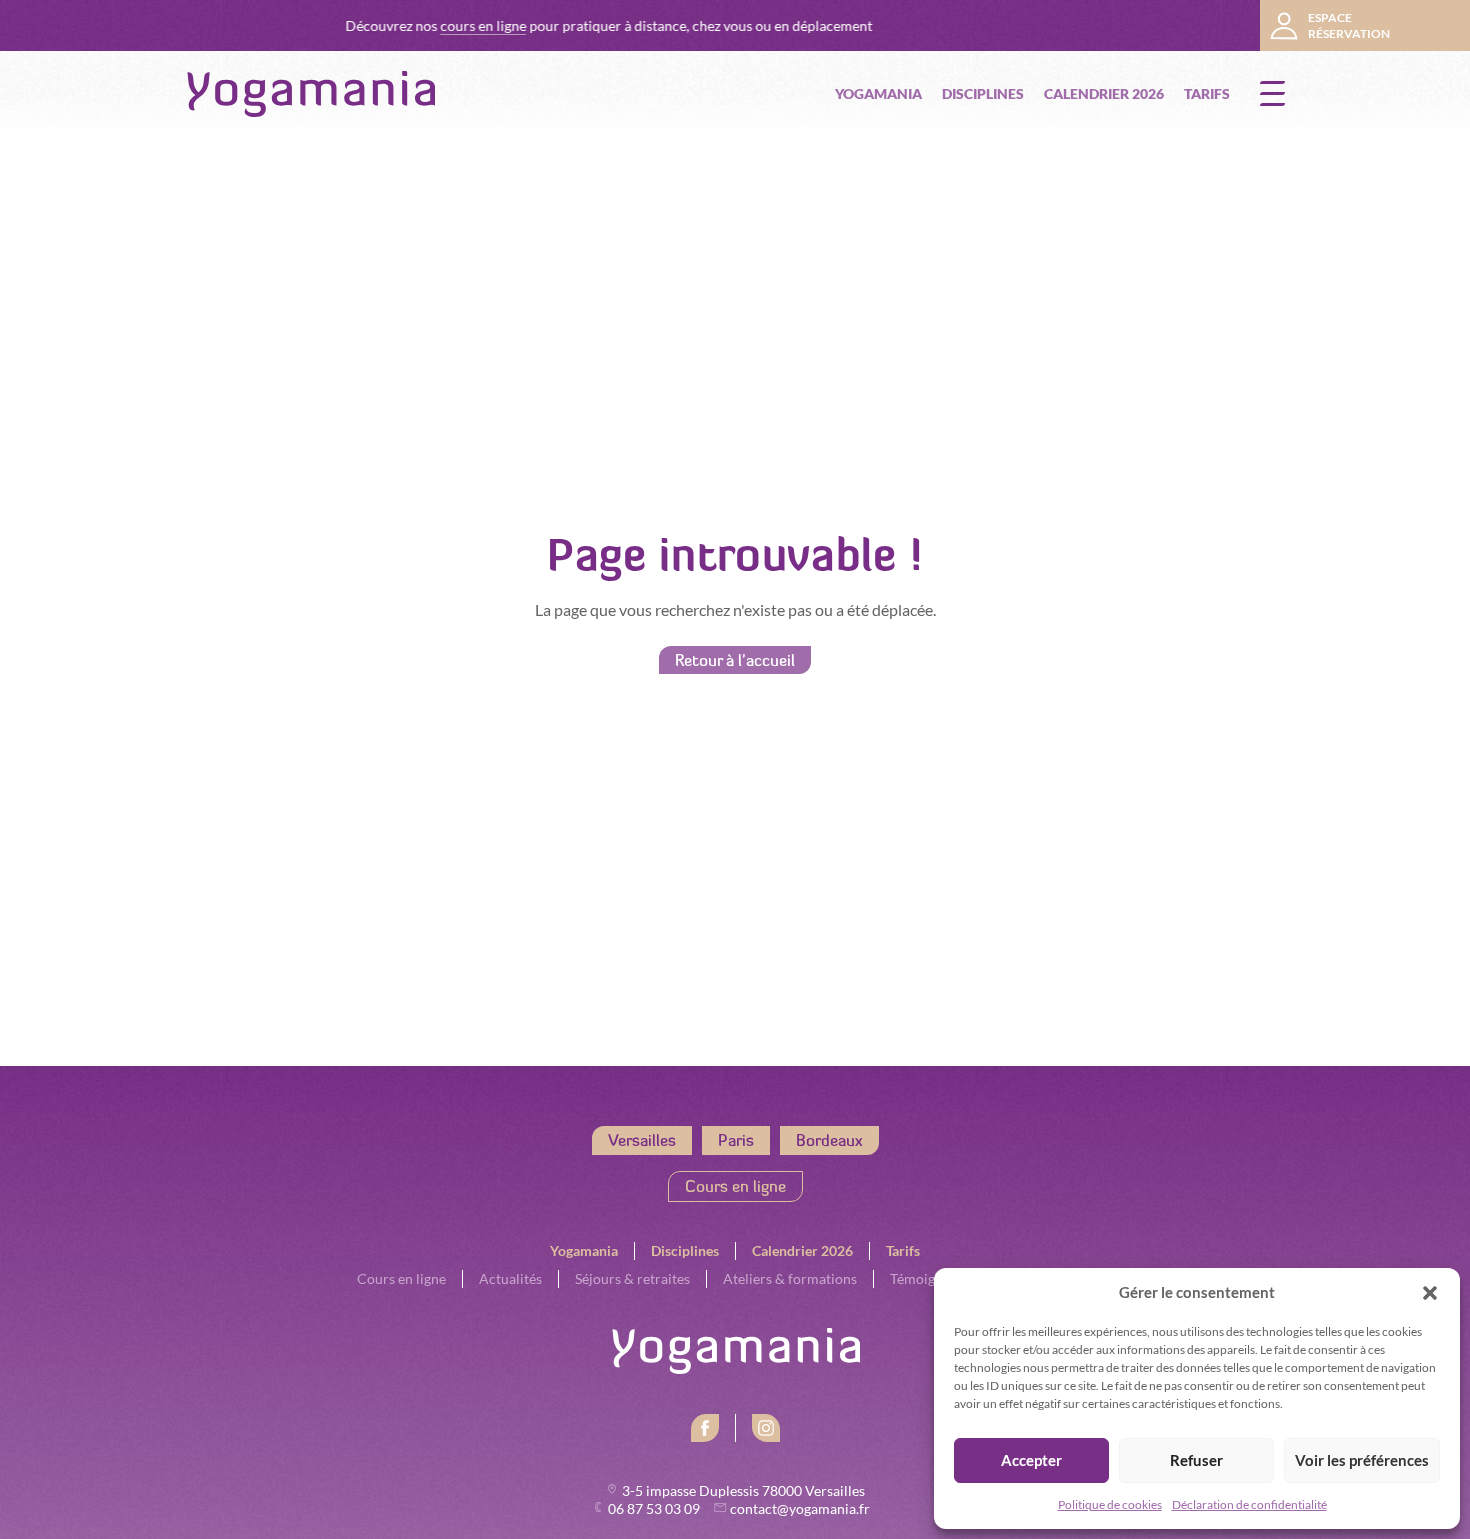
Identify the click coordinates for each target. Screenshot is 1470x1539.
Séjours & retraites (632, 1279)
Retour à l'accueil (735, 660)
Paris (736, 1140)
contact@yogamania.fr (800, 1509)
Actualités (510, 1279)
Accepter (1031, 1460)
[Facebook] (705, 1428)
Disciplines (983, 93)
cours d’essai (1198, 26)
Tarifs (1207, 93)
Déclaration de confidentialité (1249, 1504)
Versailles (642, 1140)
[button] (1430, 1293)
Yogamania (878, 93)
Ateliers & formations (790, 1279)
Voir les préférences (1362, 1460)
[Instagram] (766, 1428)
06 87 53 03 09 (655, 1509)
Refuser (1196, 1460)
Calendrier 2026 (1104, 93)
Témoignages (930, 1279)
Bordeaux (829, 1140)
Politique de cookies (1110, 1504)
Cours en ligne (735, 1186)
